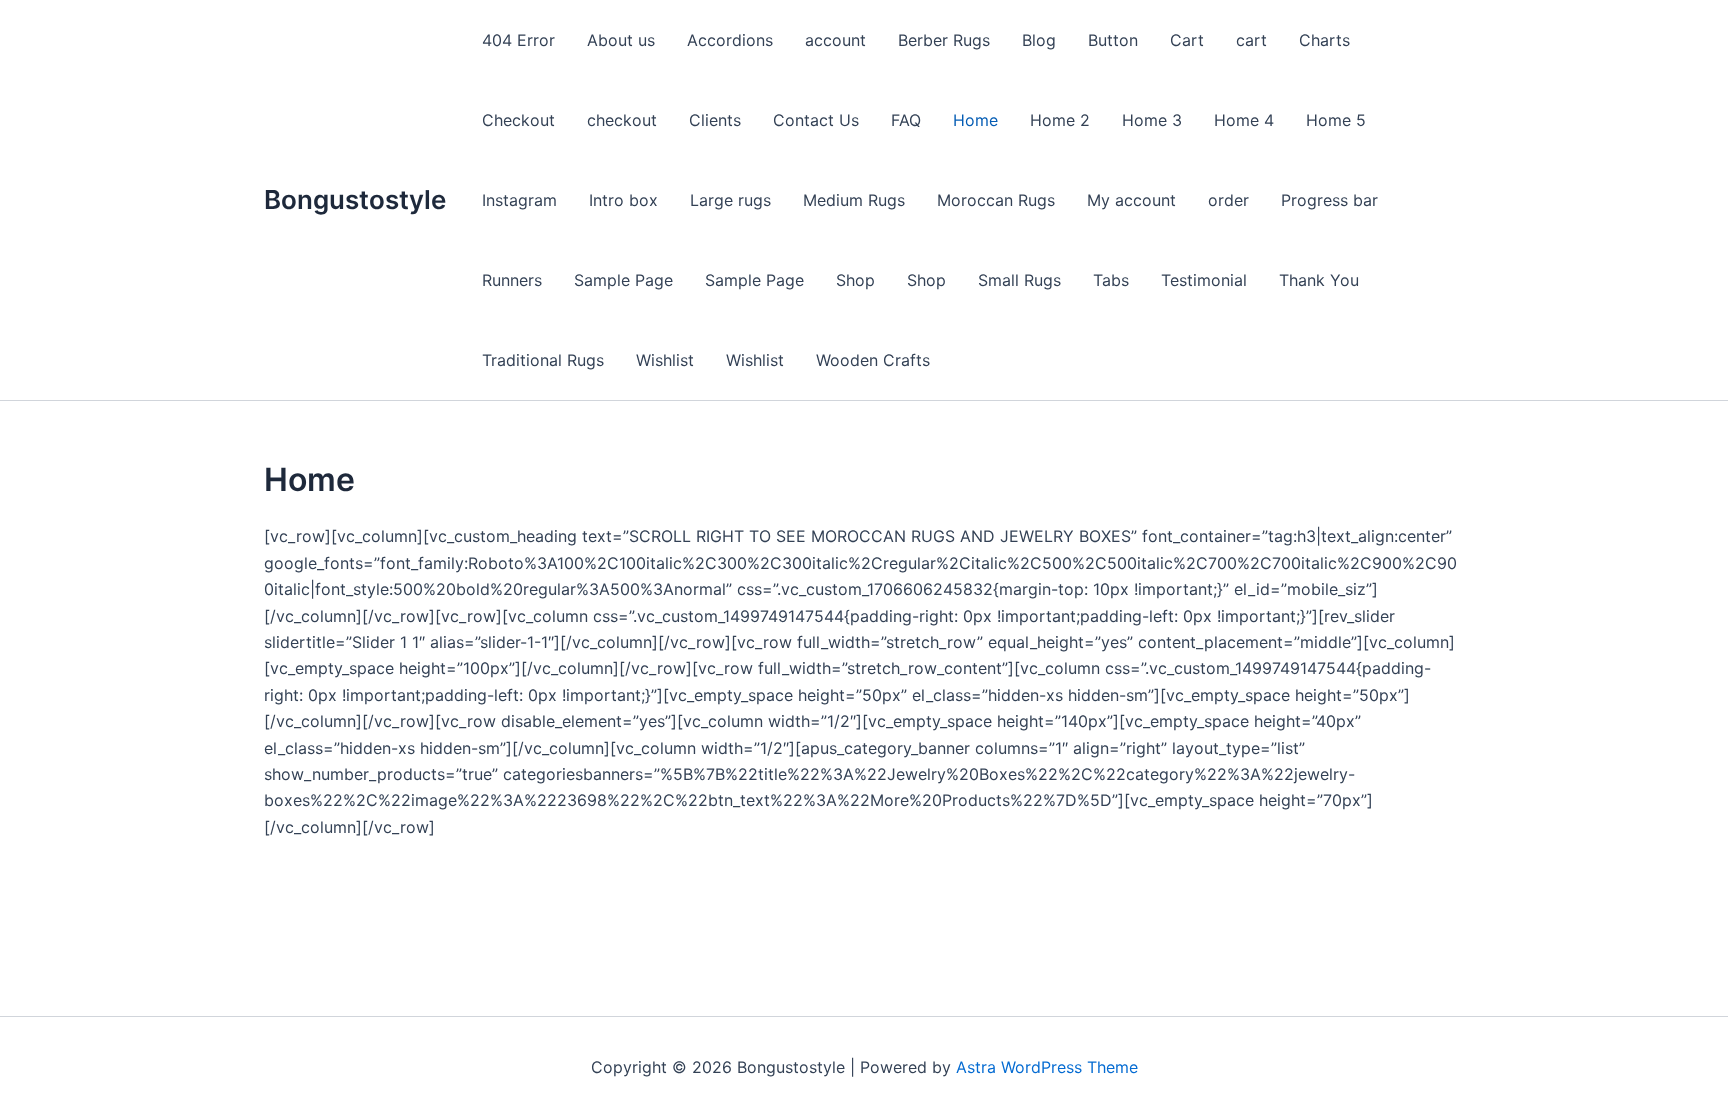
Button (1113, 40)
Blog (1039, 40)
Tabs (1111, 280)
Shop (855, 280)
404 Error (518, 40)
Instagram (519, 200)
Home (975, 120)
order (1228, 200)
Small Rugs (1019, 280)
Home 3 (1152, 120)
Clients (715, 120)
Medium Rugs (854, 200)
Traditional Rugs (543, 360)
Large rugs (730, 200)
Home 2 (1060, 120)
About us (621, 40)
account (835, 40)
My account (1131, 200)
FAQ (906, 120)
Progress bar (1329, 200)
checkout (622, 120)
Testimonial (1204, 280)
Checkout (518, 120)
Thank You (1319, 280)
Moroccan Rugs (996, 200)
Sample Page (623, 280)
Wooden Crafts (873, 360)
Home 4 (1244, 120)
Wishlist (665, 360)
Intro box (623, 200)
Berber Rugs (944, 40)
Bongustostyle (355, 199)
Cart (1187, 40)
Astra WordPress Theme (1047, 1067)
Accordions (730, 40)
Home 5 (1336, 120)
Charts (1324, 40)
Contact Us (816, 120)
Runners (512, 280)
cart (1251, 40)
